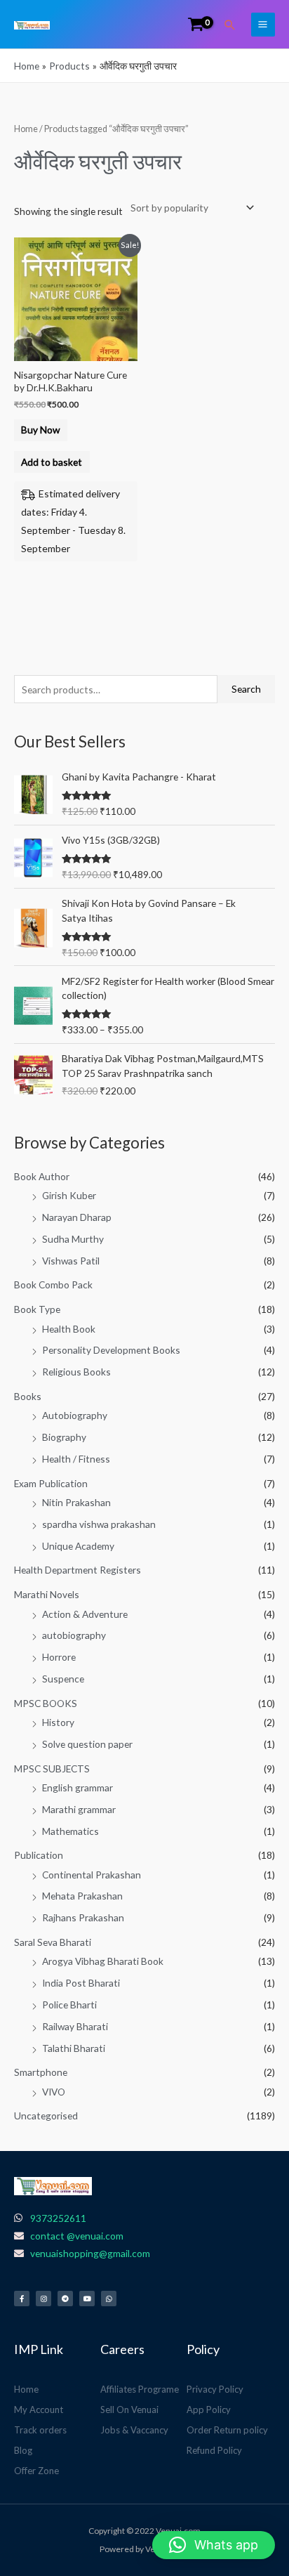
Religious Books (76, 1372)
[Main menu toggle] (263, 25)
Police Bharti (69, 2005)
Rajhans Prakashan (83, 1917)
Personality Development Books (111, 1350)
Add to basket (52, 462)
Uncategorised (46, 2116)
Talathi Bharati (74, 2048)
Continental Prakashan (92, 1875)
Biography (64, 1437)
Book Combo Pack (53, 1284)
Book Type (37, 1309)
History (58, 1722)
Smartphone (41, 2072)
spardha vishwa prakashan (99, 1524)
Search (246, 689)
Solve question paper (87, 1744)
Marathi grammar (79, 1809)
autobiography (74, 1635)
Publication (39, 1855)
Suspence (63, 1679)
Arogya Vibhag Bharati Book (103, 1961)
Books (28, 1396)
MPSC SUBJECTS (52, 1768)
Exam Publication (51, 1483)
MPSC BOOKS (46, 1703)
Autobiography (75, 1415)
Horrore (59, 1657)
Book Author (42, 1176)
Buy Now (40, 430)
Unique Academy (78, 1546)
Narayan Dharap (77, 1217)
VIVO (54, 2092)
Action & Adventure (85, 1614)
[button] (230, 25)
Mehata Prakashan (82, 1896)
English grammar (78, 1787)
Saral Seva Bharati (53, 1942)
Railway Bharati (75, 2026)
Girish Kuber (69, 1195)
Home (26, 129)
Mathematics (70, 1831)
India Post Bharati (81, 1983)
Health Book (69, 1329)
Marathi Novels (47, 1594)
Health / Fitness (76, 1459)
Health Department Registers (78, 1570)
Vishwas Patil (71, 1261)
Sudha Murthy (73, 1239)
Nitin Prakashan (76, 1502)
